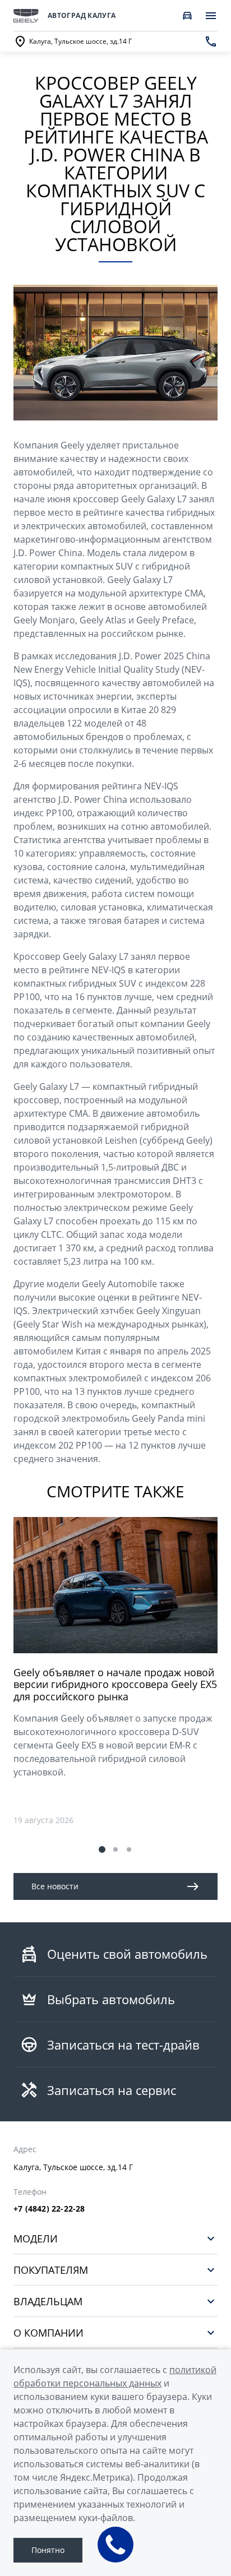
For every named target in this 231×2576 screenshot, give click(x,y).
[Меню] (211, 16)
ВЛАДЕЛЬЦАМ (48, 2301)
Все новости (55, 1886)
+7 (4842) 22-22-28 (49, 2209)
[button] (102, 1849)
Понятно (48, 2550)
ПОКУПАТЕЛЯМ (51, 2270)
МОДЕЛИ (36, 2238)
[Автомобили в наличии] (187, 16)
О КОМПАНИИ (48, 2332)
